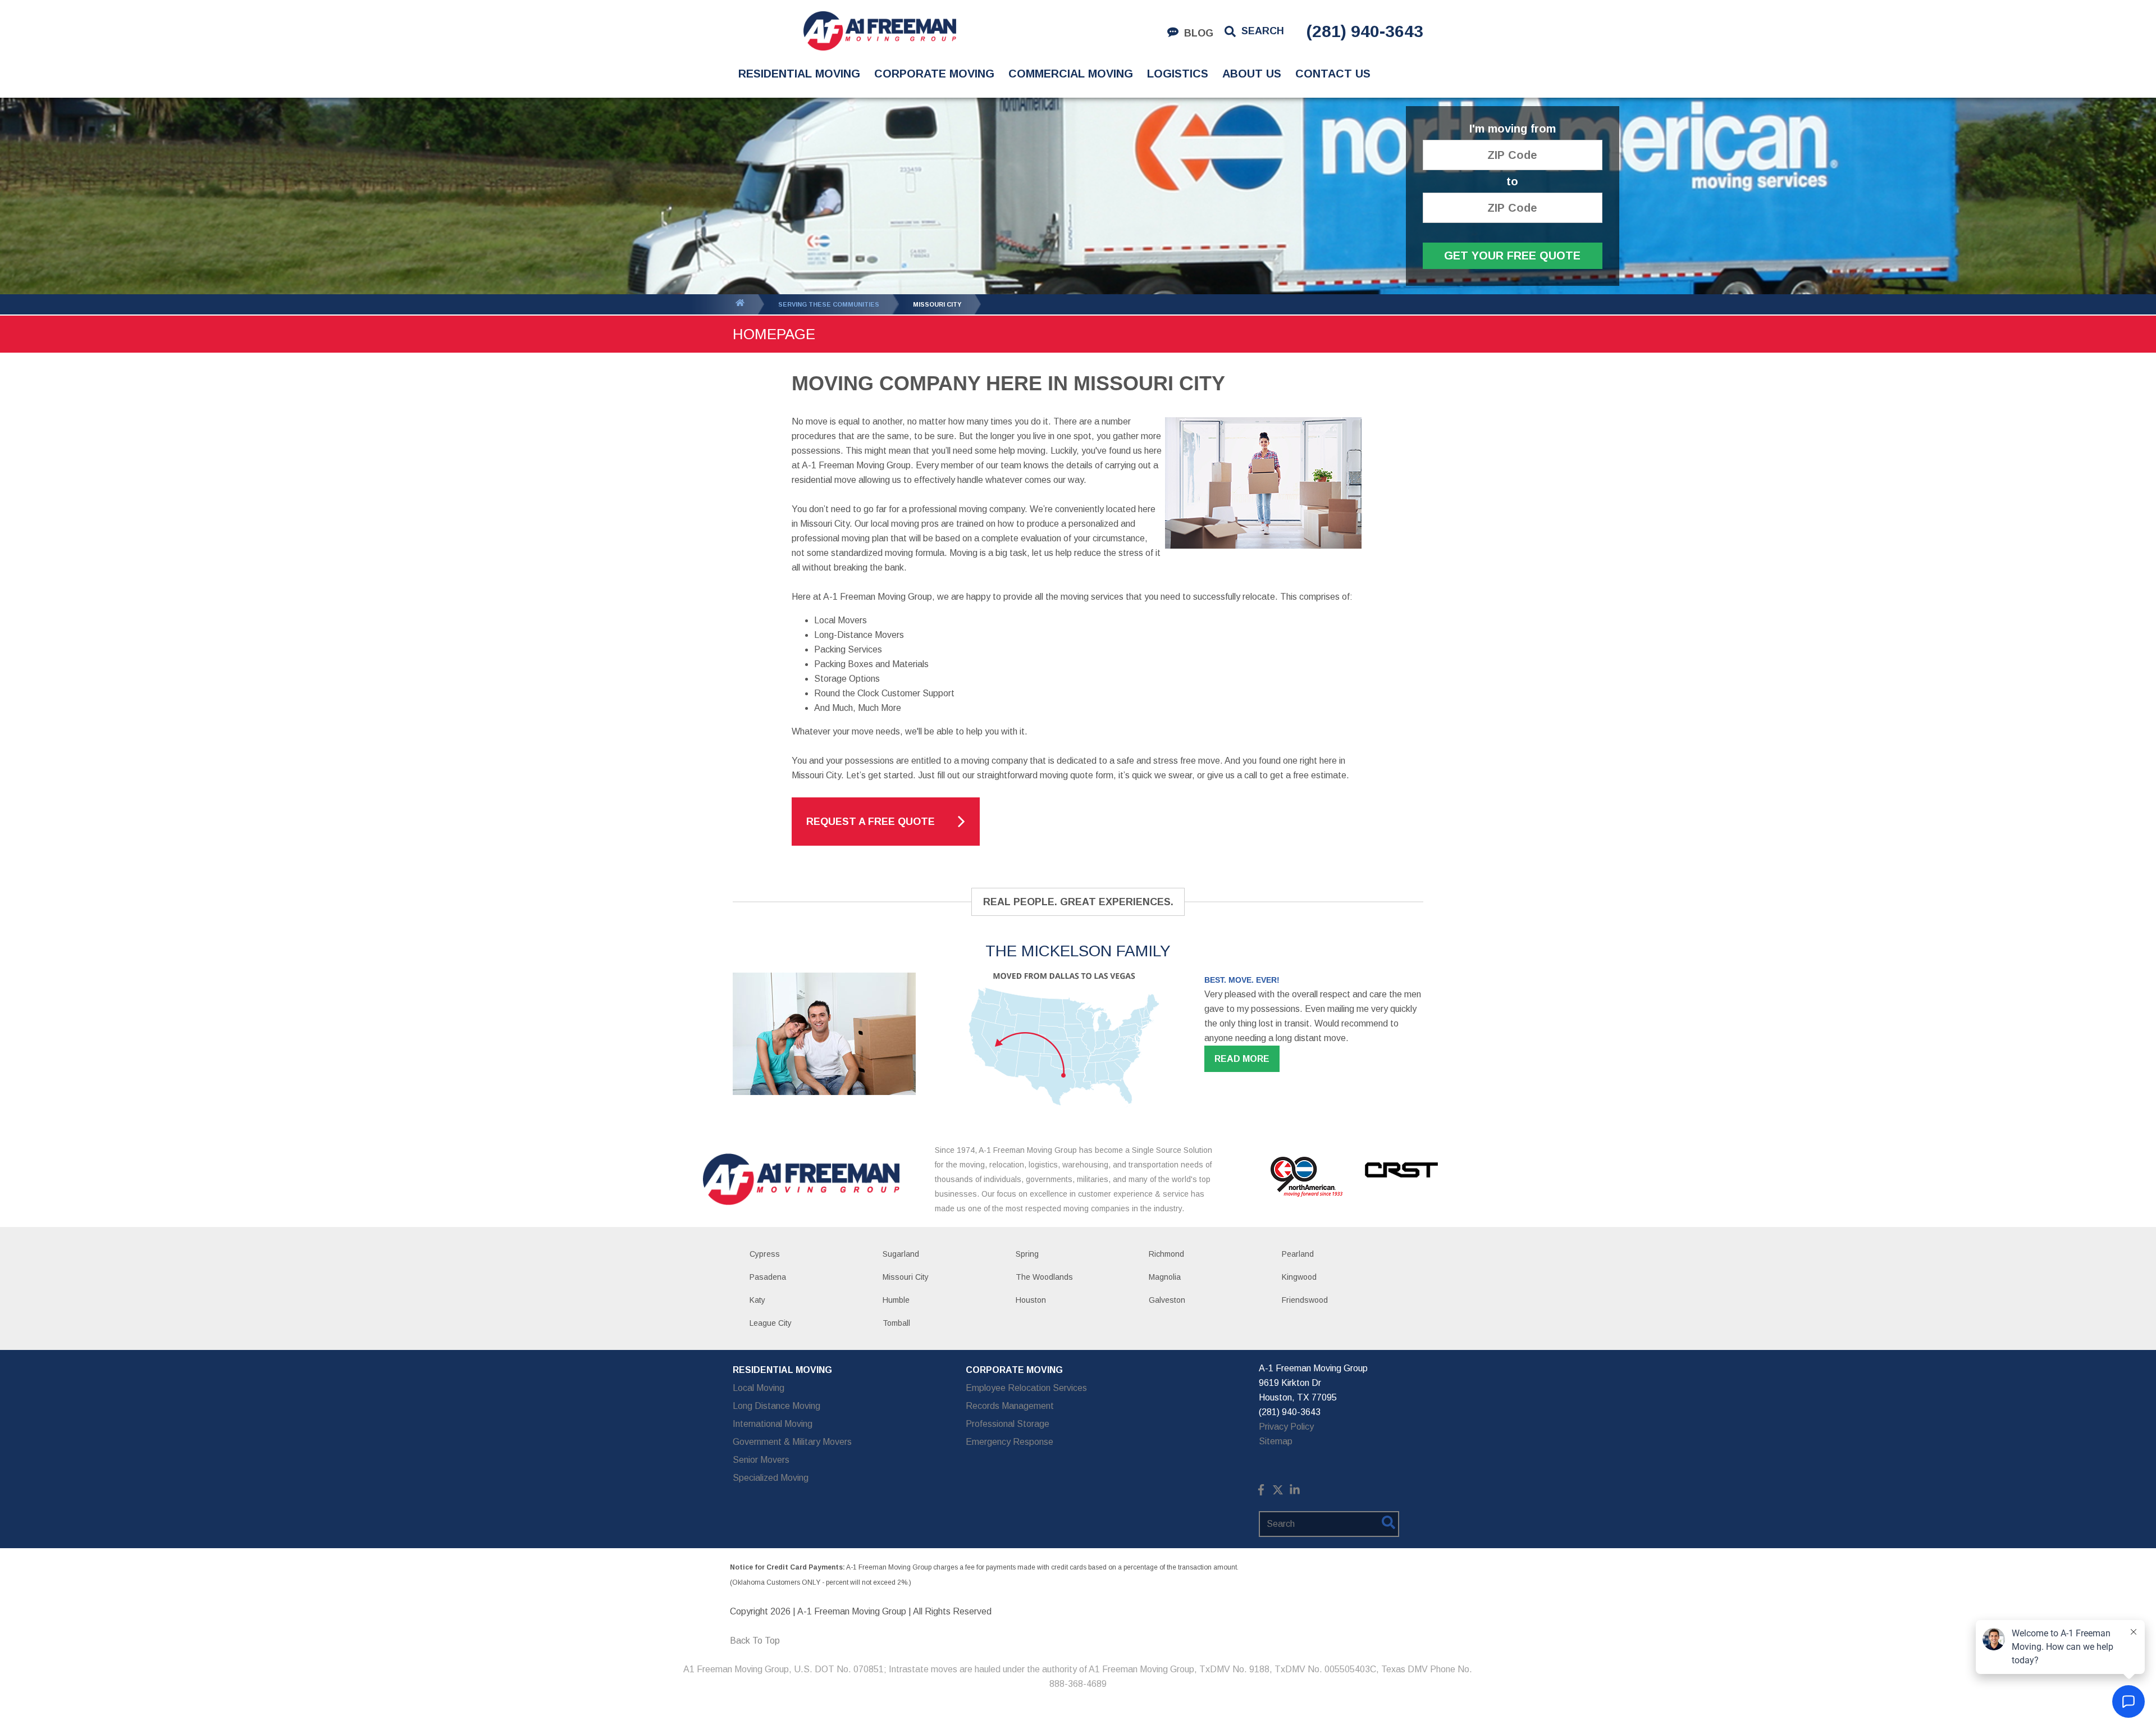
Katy (757, 1300)
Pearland (1298, 1254)
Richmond (1166, 1254)
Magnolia (1165, 1277)
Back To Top (755, 1641)
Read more (1242, 1059)
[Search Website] (1388, 1525)
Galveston (1167, 1300)
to (1512, 182)
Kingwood (1299, 1277)
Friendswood (1305, 1300)
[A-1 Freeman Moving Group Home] (880, 31)
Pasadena (768, 1277)
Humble (896, 1300)
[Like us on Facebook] (1261, 1492)
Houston (1031, 1300)
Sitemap (1276, 1441)
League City (771, 1323)
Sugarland (901, 1254)
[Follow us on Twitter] (1278, 1492)
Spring (1027, 1254)
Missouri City (906, 1277)
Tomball (896, 1323)
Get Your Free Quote (1512, 256)
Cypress (765, 1254)
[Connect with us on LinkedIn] (1295, 1492)
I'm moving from (1513, 129)
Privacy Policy (1286, 1427)
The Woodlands (1044, 1277)
